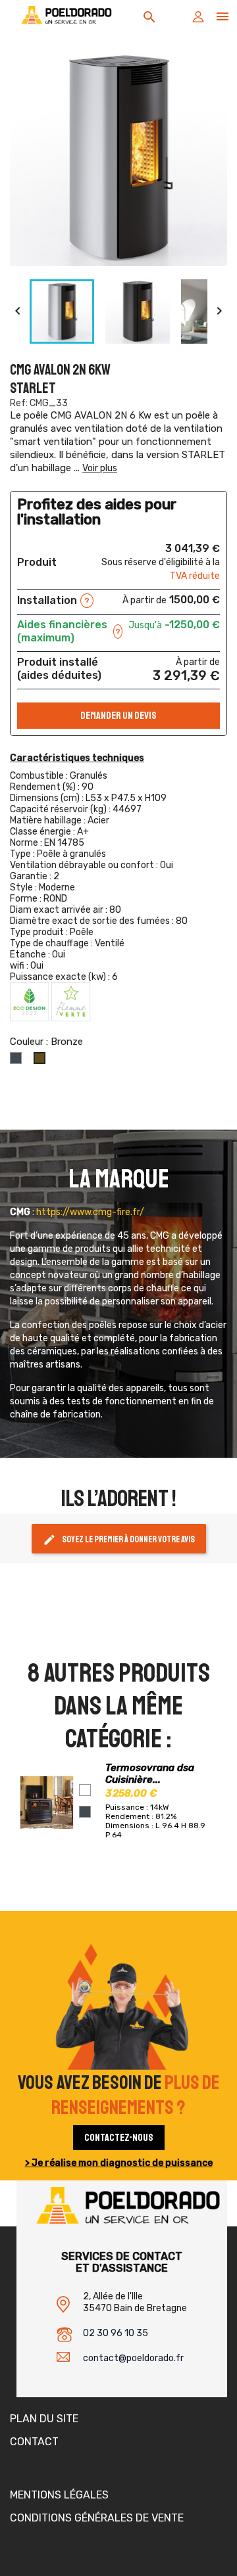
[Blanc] (85, 1790)
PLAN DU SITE (44, 2419)
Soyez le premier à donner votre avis (119, 1540)
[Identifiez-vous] (198, 20)
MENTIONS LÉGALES (59, 2495)
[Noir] (85, 1812)
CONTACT (34, 2442)
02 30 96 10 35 (116, 2333)
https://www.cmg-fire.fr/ (90, 1212)
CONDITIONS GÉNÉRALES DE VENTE (97, 2518)
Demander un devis (118, 716)
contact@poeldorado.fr (133, 2358)
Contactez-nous (119, 2138)
